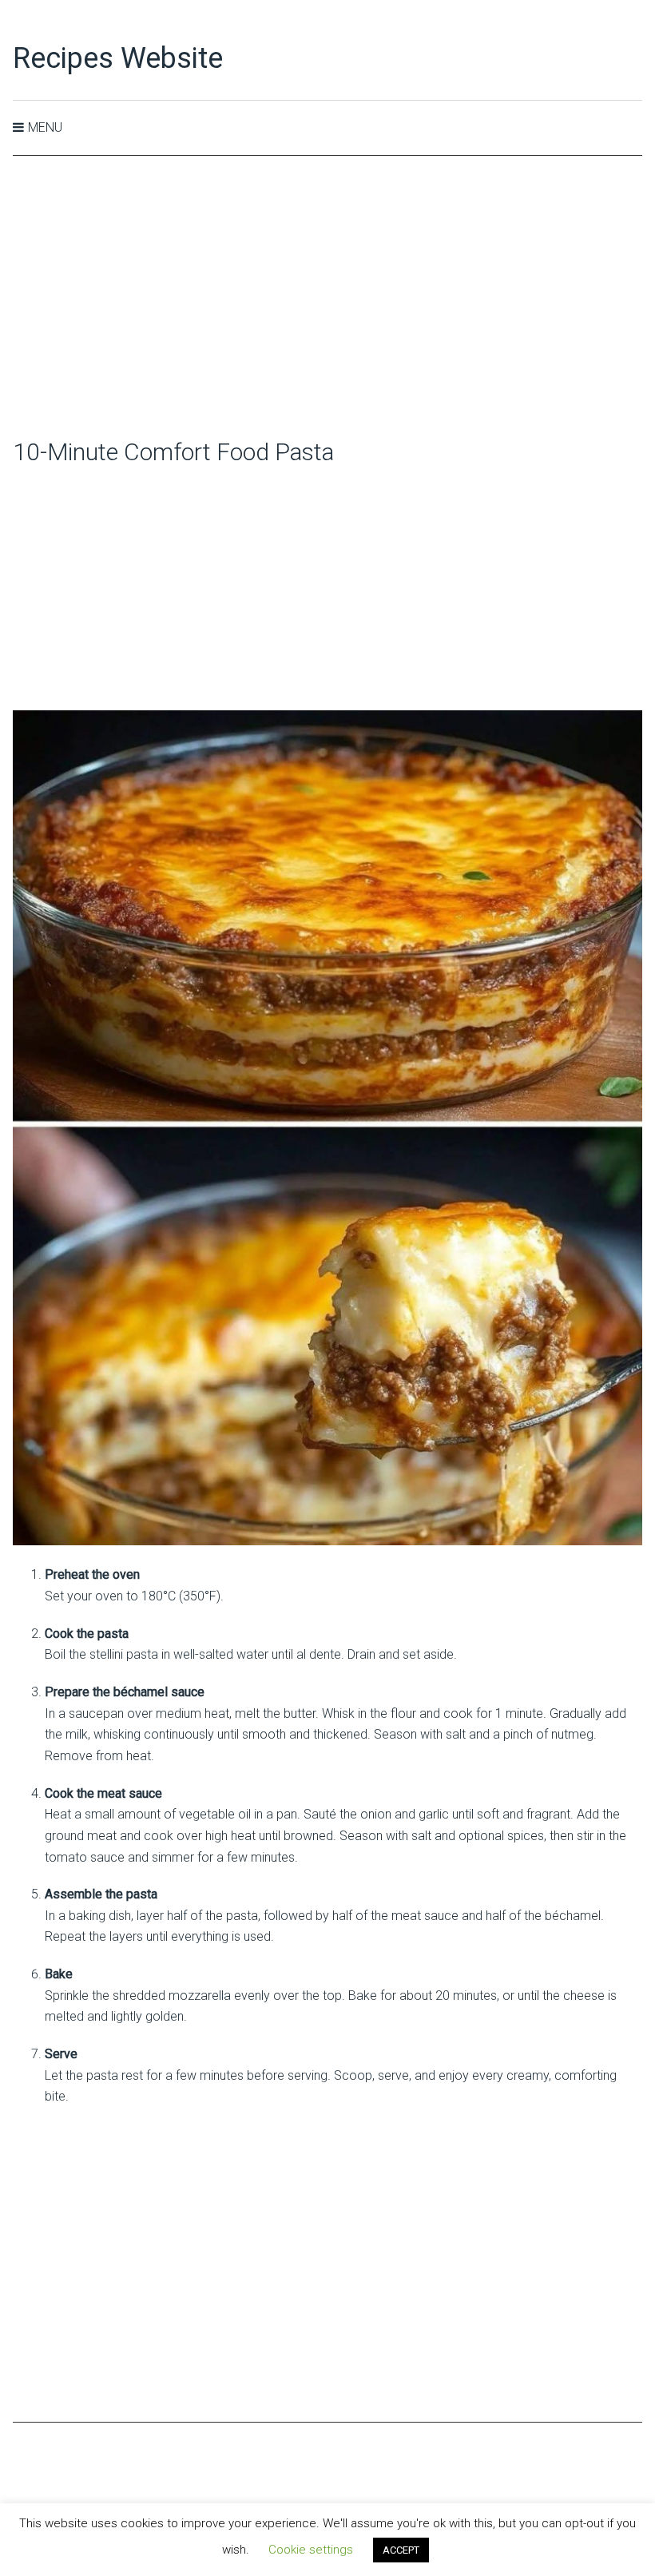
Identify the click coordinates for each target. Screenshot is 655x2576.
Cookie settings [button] (311, 2550)
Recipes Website (118, 58)
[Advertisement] (328, 298)
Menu (45, 127)
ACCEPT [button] (401, 2550)
